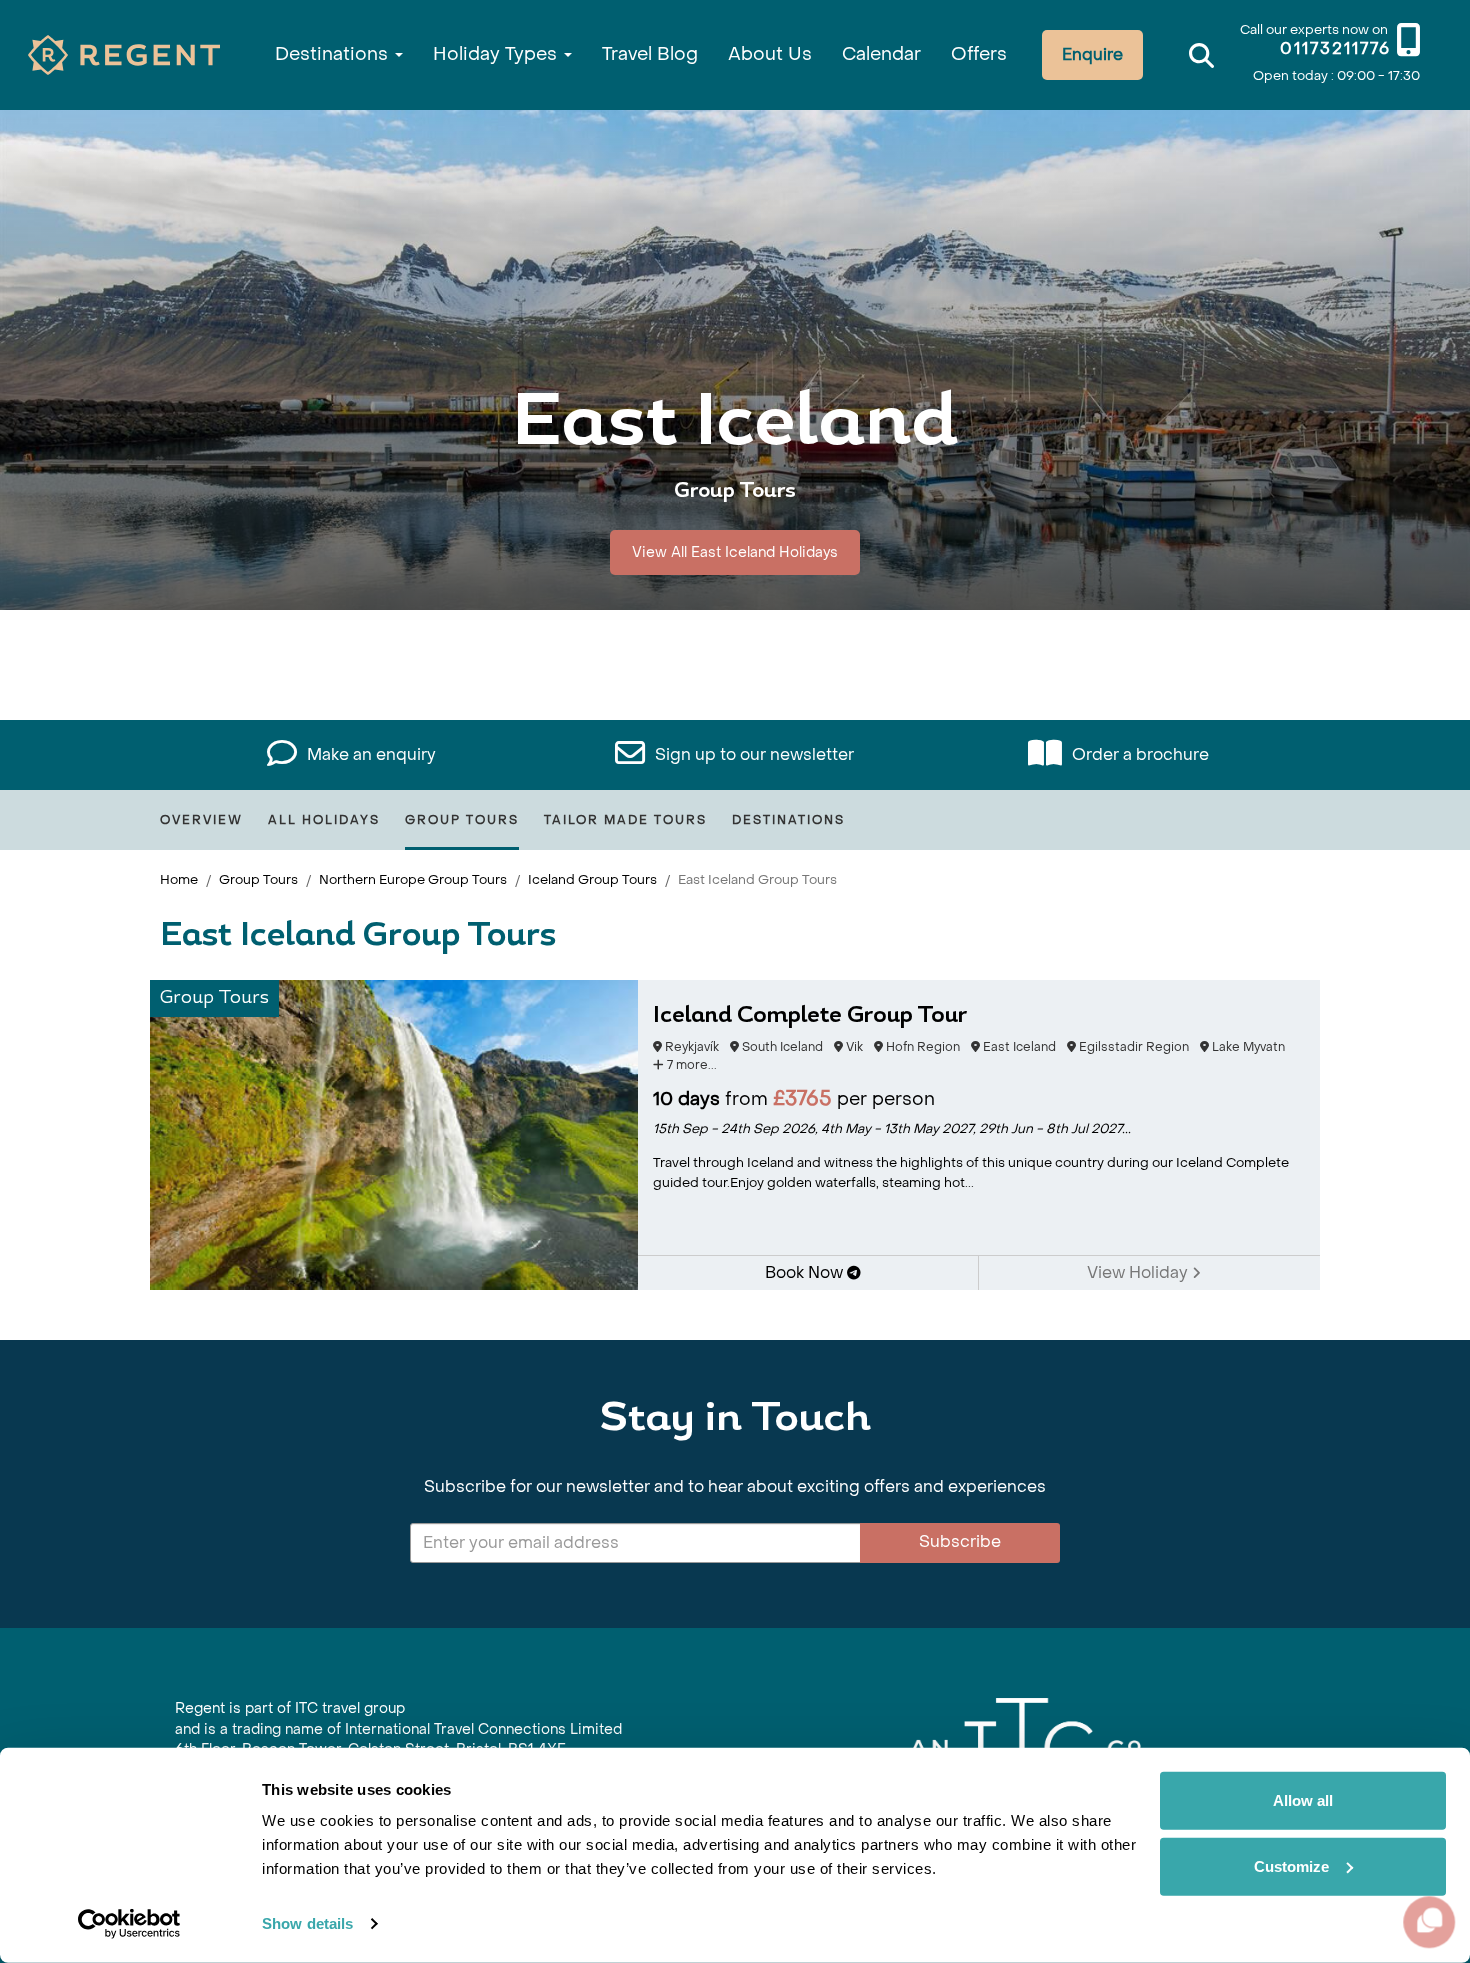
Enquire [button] (1092, 54)
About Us (770, 54)
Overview (201, 820)
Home (179, 879)
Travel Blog (650, 54)
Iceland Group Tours (592, 879)
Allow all (1303, 1800)
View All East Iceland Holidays (735, 552)
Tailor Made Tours (625, 820)
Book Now (806, 1272)
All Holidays (324, 820)
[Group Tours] (394, 1133)
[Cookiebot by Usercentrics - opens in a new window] (129, 1924)
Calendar (881, 54)
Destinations (334, 54)
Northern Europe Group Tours (413, 879)
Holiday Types (497, 54)
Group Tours (462, 820)
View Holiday (1139, 1272)
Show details (307, 1923)
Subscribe (960, 1541)
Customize (1291, 1865)
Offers (979, 54)
